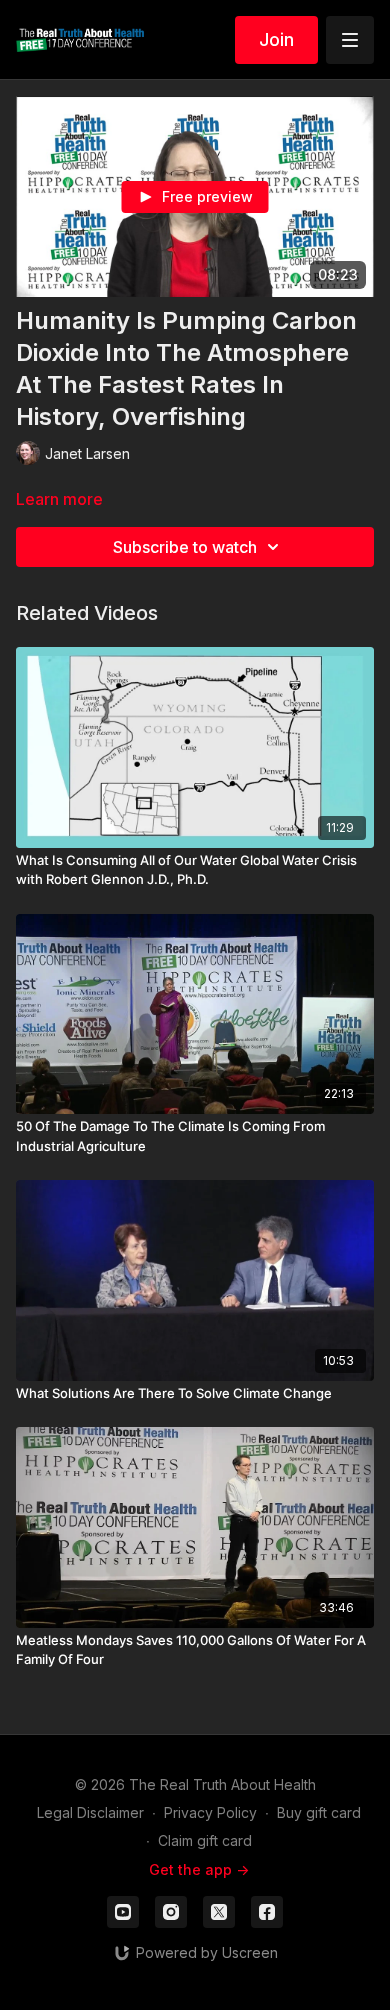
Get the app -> (199, 1869)
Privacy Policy (210, 1812)
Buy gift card (319, 1812)
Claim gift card (205, 1840)
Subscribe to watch (185, 547)
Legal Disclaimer (90, 1812)
